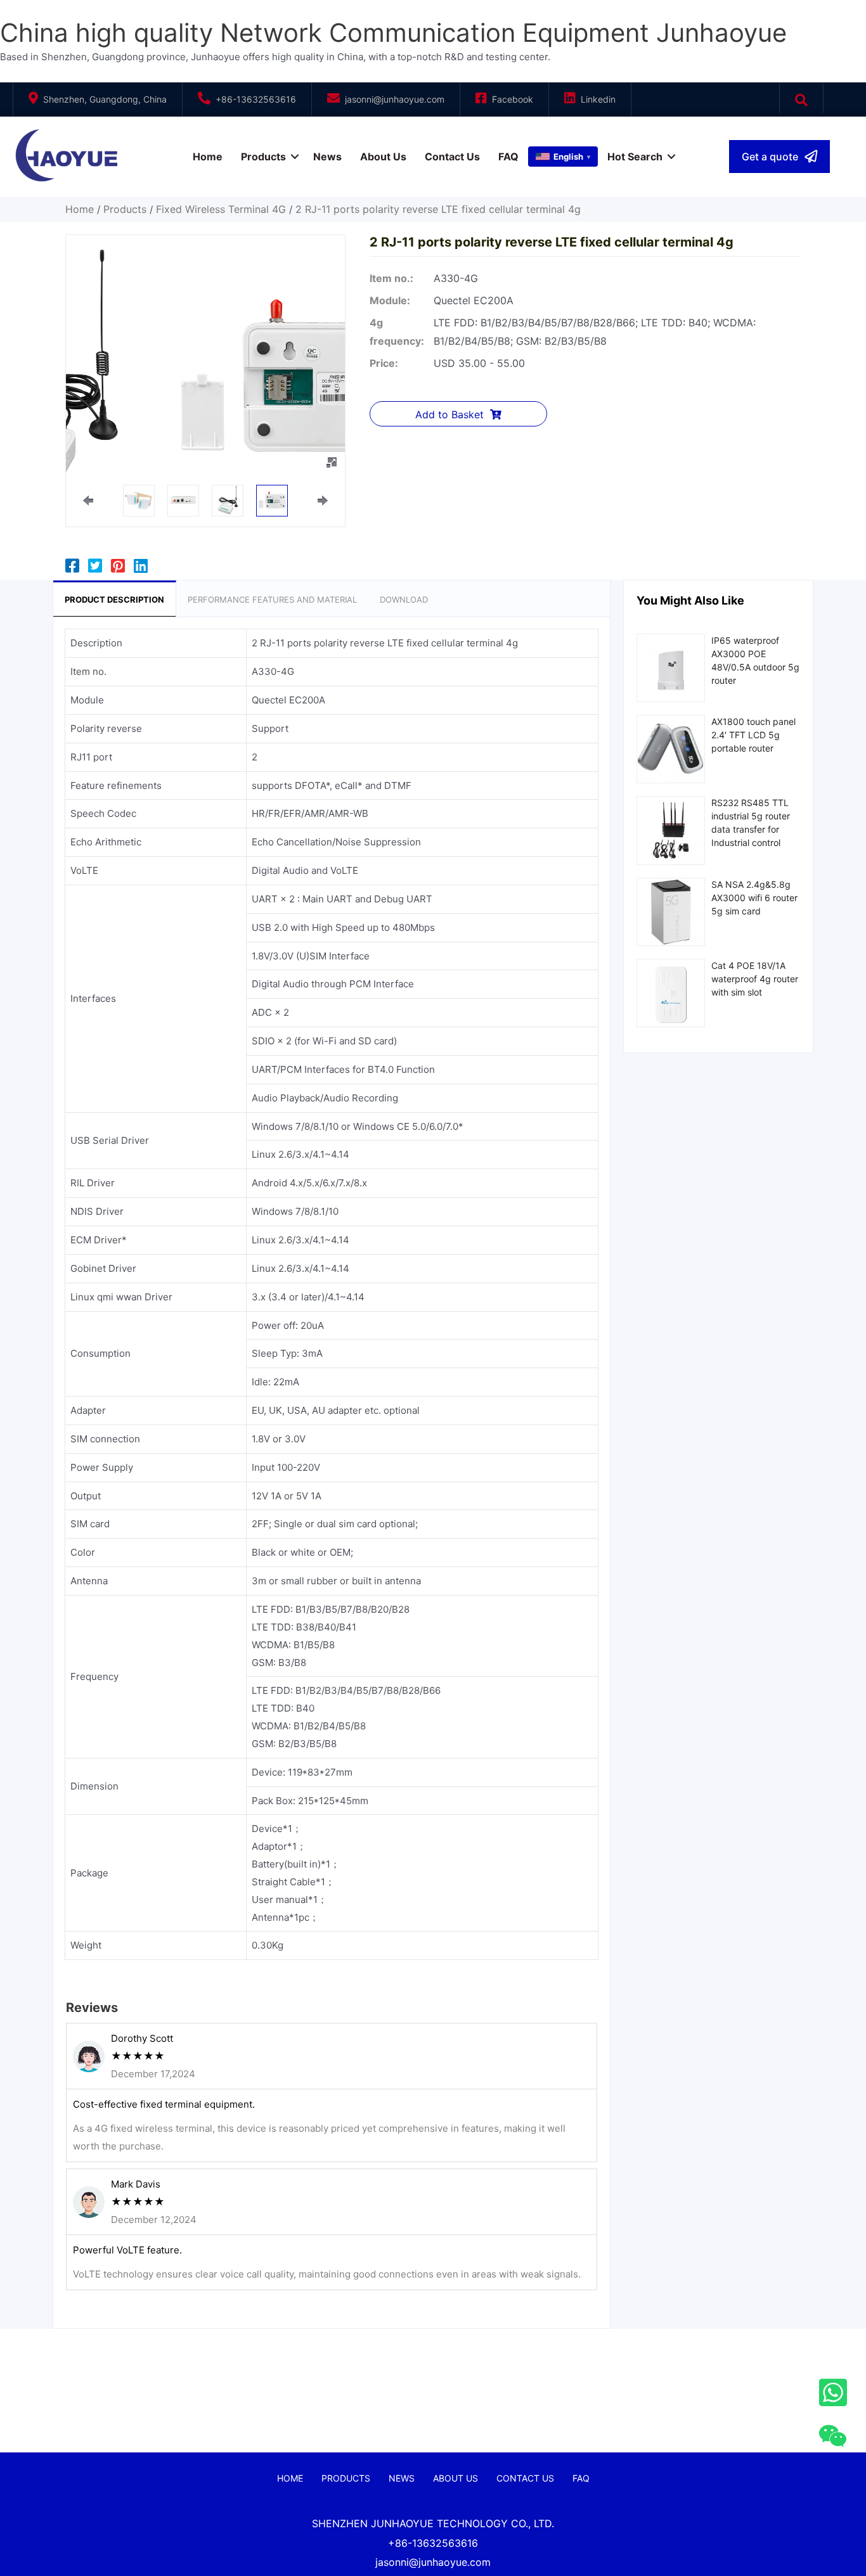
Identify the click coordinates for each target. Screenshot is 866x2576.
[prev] (98, 382)
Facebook (513, 99)
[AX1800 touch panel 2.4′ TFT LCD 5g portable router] (671, 748)
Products (263, 157)
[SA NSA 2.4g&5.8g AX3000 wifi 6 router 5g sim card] (671, 911)
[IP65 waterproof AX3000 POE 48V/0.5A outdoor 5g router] (671, 667)
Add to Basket (449, 414)
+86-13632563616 (256, 99)
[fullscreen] (332, 463)
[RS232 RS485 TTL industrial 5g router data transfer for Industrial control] (671, 829)
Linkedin (598, 99)
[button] (779, 157)
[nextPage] (323, 501)
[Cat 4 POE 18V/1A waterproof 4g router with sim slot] (671, 992)
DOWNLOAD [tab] (404, 599)
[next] (313, 382)
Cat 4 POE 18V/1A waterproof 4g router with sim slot (755, 979)
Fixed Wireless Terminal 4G (221, 209)
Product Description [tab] (114, 599)
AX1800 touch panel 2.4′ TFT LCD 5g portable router (753, 735)
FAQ (508, 157)
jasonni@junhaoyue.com (395, 99)
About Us (383, 157)
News (327, 157)
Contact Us (452, 157)
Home (208, 157)
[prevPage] (88, 501)
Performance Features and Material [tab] (272, 599)
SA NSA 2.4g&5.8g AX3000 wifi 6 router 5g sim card (754, 898)
